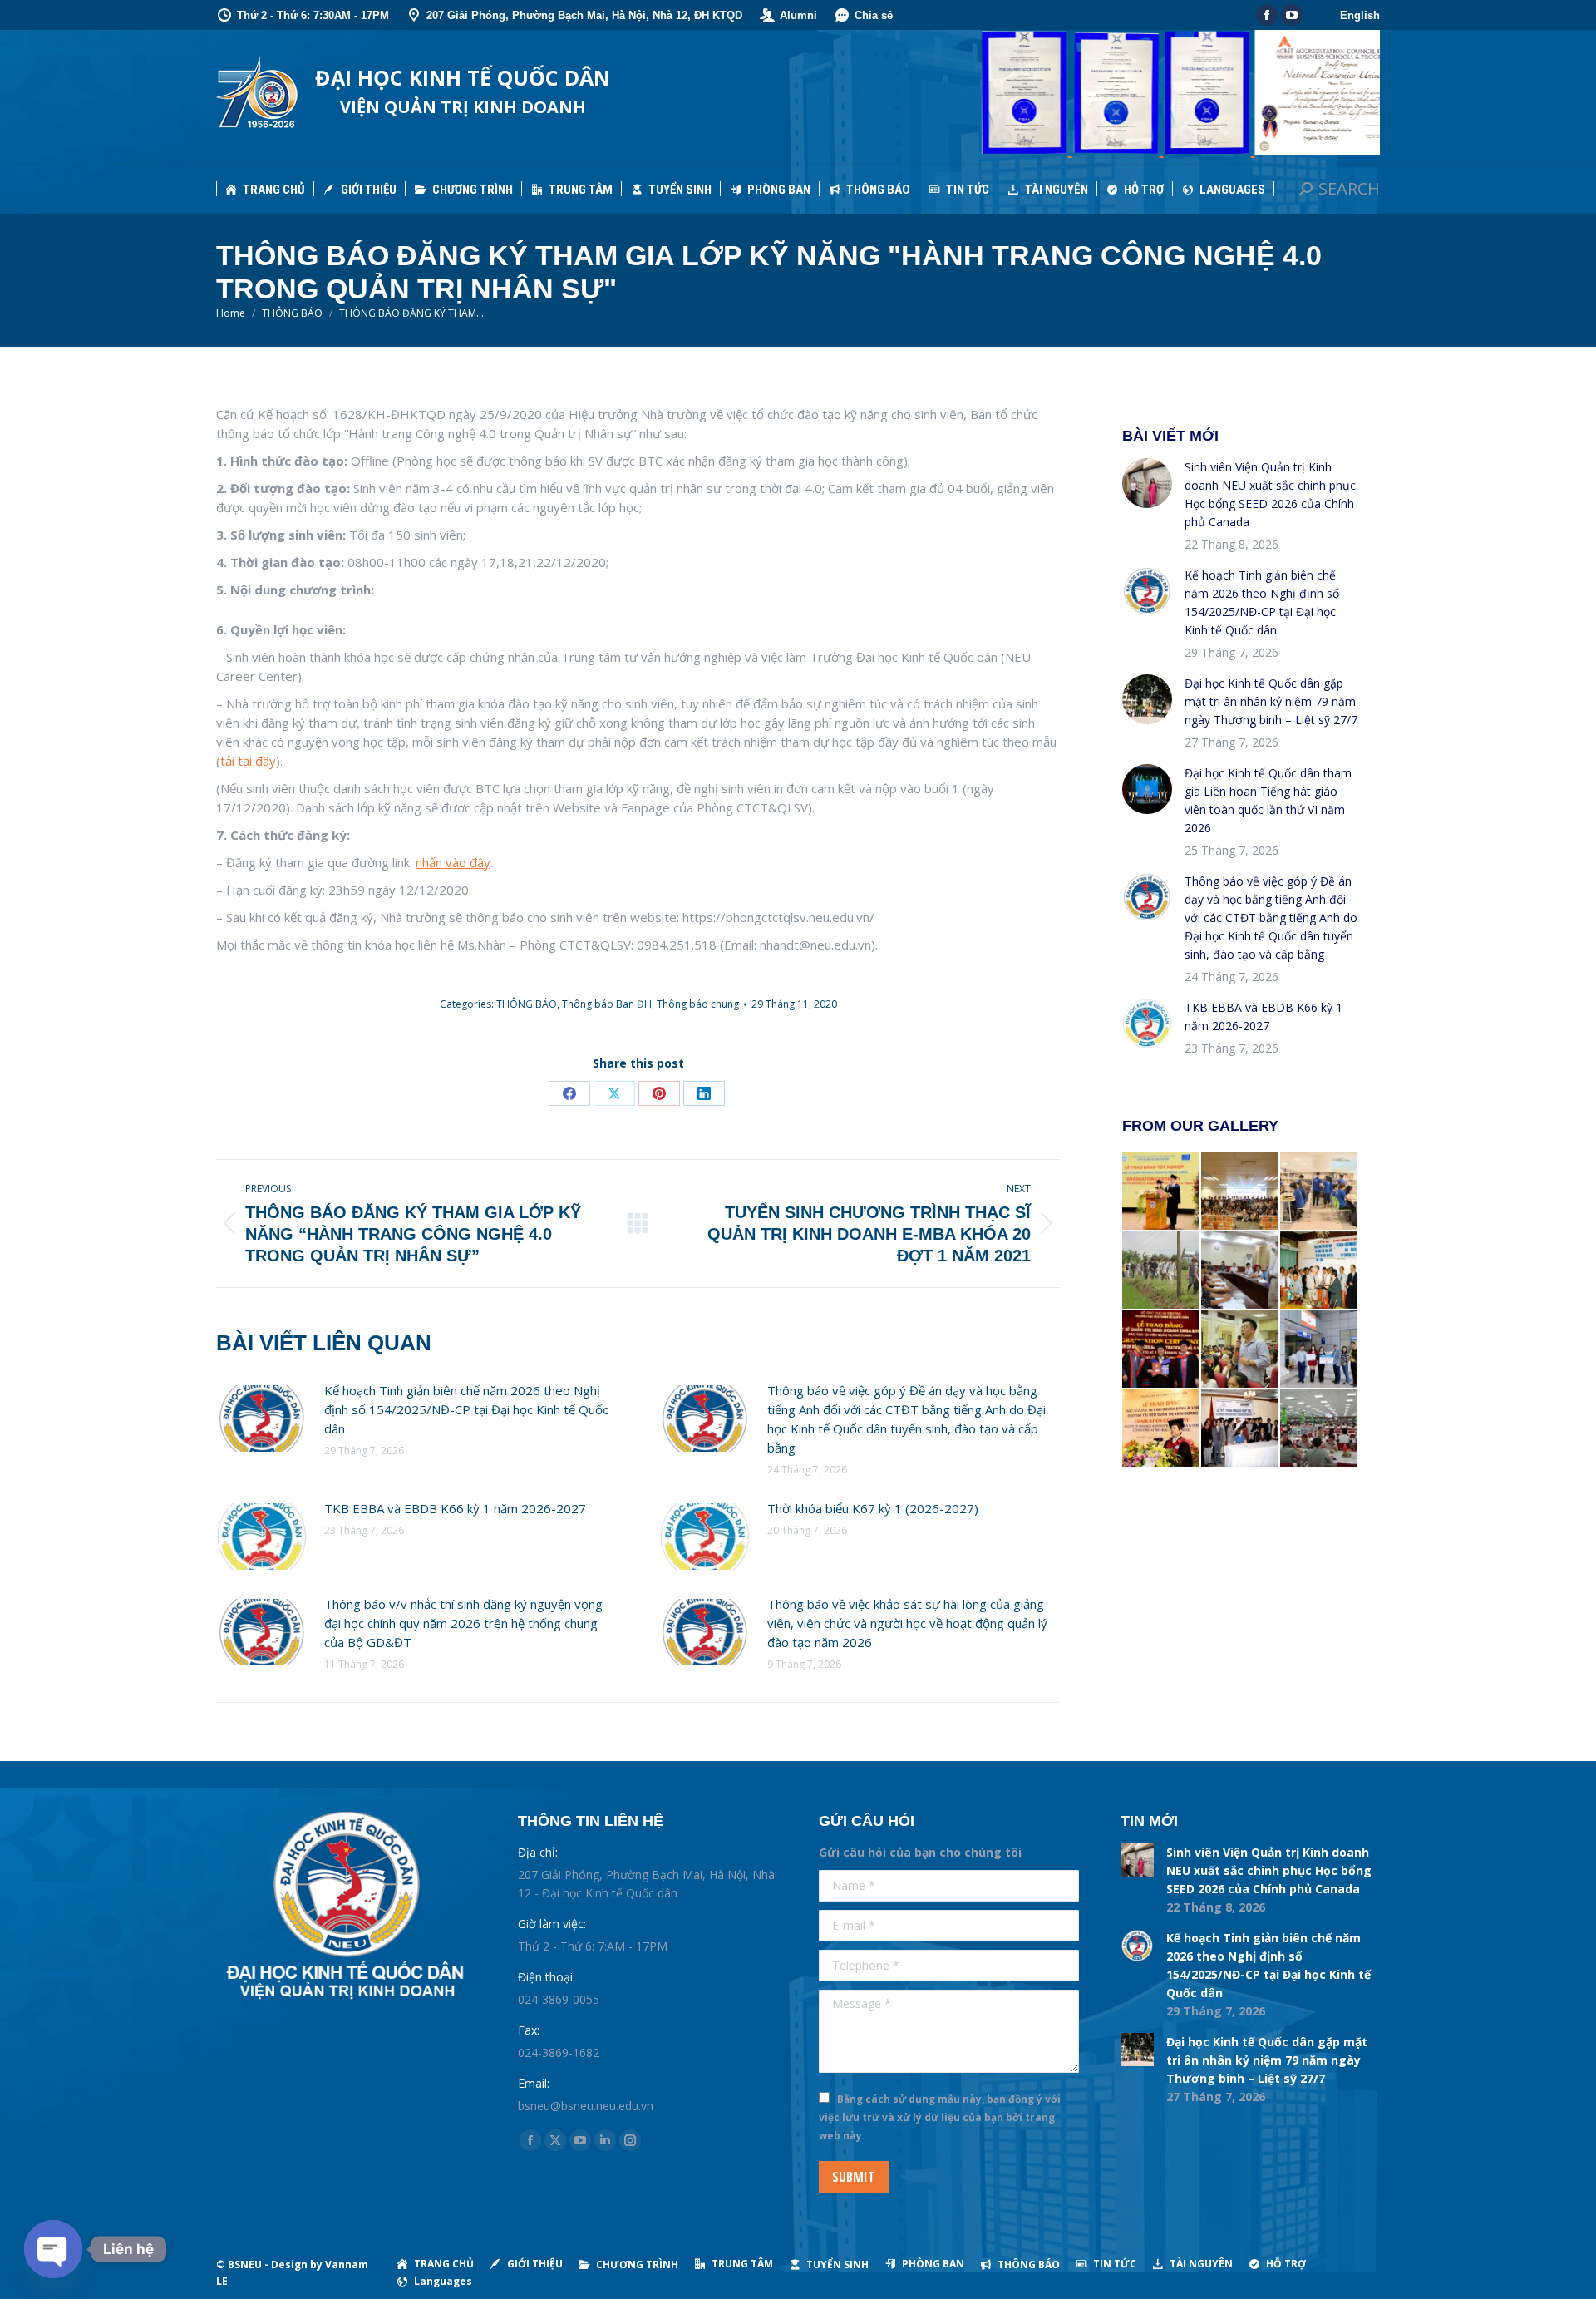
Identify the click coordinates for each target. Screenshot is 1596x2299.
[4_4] (1320, 1429)
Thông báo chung (698, 1004)
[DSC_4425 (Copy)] (1320, 1350)
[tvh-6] (1162, 1350)
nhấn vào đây (453, 862)
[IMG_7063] (1241, 1350)
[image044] (1320, 1271)
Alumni (798, 15)
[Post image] (262, 1418)
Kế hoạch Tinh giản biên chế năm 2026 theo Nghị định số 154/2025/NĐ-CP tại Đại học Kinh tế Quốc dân (466, 1409)
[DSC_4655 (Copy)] (1162, 1192)
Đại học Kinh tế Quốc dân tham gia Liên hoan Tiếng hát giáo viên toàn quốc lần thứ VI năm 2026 (1268, 800)
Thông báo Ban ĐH (607, 1004)
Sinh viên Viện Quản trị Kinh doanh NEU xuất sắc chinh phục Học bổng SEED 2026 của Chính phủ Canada (1270, 494)
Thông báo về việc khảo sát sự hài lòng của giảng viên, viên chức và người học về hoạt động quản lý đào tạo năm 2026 (907, 1623)
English (1360, 15)
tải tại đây (248, 761)
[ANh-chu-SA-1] (1241, 1429)
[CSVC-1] (1241, 1271)
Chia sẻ (874, 15)
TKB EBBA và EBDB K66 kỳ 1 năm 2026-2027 (455, 1508)
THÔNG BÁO (527, 1004)
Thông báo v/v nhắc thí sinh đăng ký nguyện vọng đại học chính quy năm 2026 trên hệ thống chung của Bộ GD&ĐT (463, 1623)
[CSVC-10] (1320, 1192)
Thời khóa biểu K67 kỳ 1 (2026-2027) (873, 1508)
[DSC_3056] (1162, 1429)
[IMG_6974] (1241, 1192)
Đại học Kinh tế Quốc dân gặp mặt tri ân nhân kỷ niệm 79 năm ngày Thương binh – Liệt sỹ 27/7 (1271, 701)
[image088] (1162, 1271)
